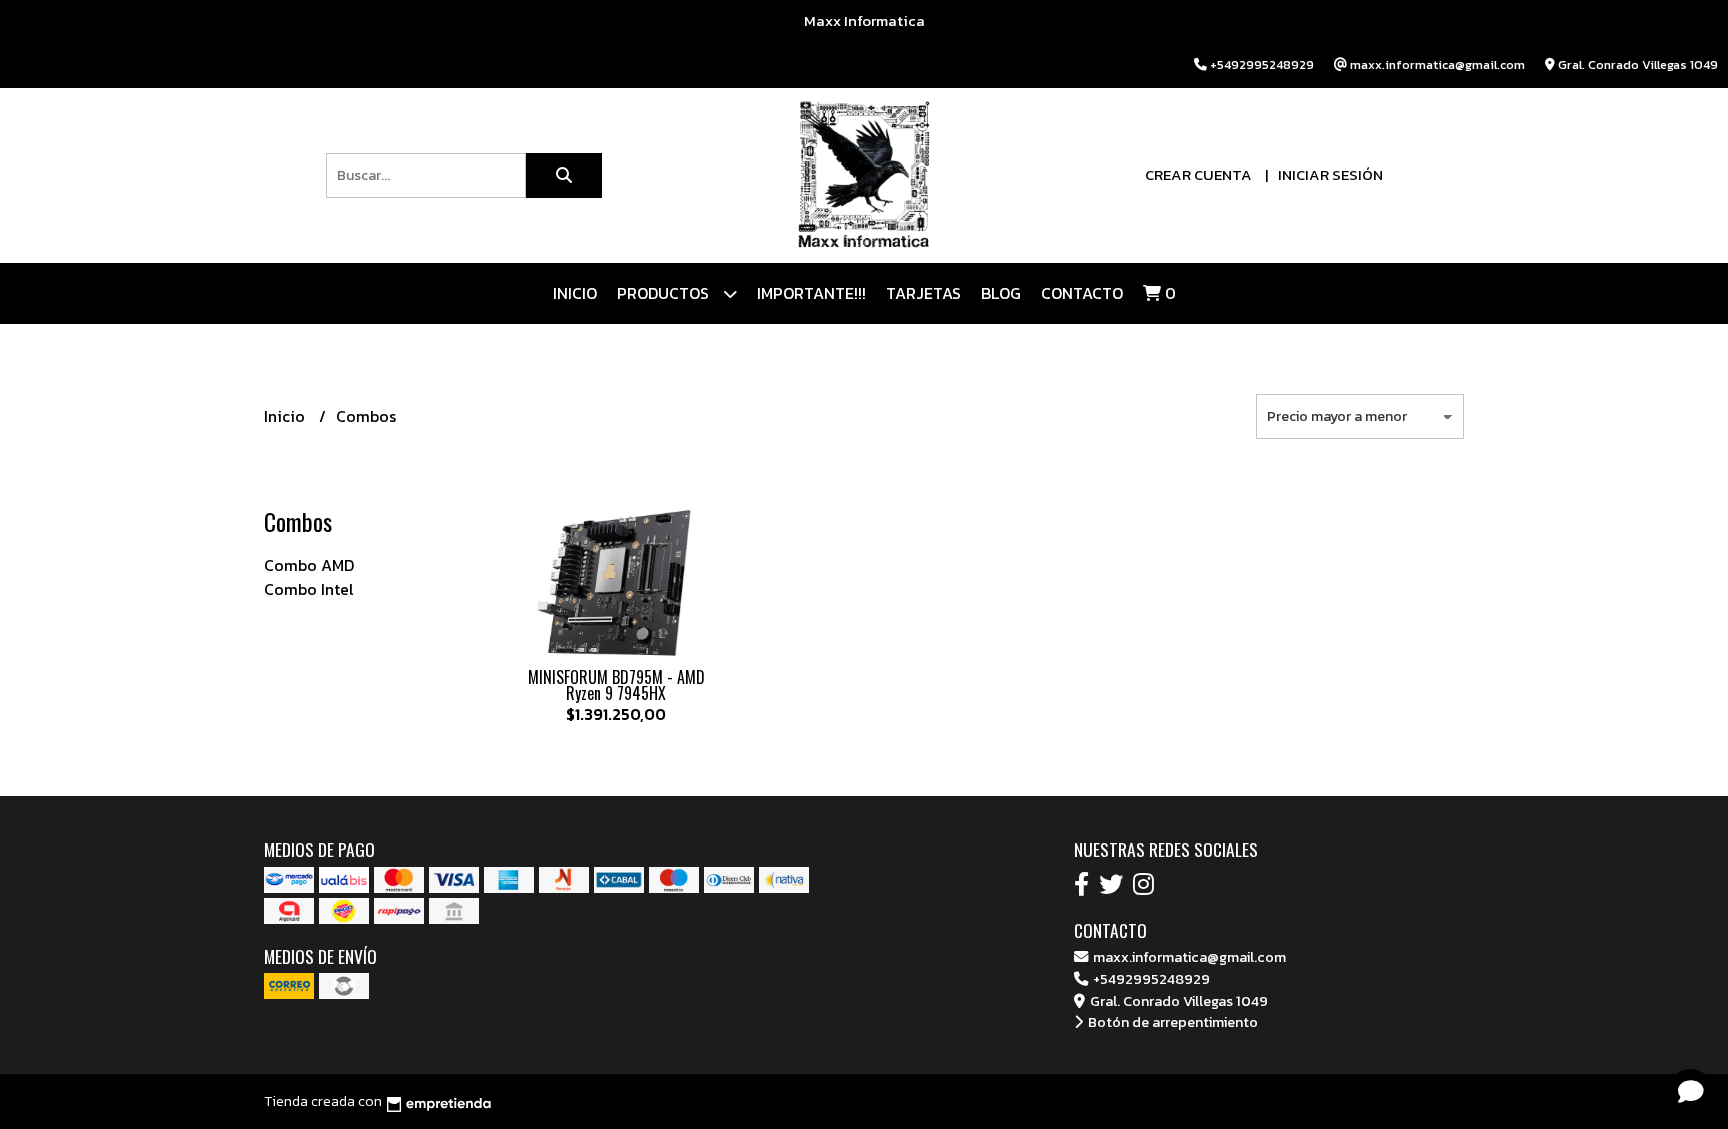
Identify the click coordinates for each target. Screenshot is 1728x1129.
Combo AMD (309, 565)
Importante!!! (811, 293)
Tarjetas (923, 293)
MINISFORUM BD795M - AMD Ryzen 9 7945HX (616, 685)
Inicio (575, 293)
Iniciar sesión (1330, 174)
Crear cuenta (1198, 174)
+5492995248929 (1150, 979)
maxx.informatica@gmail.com (1188, 957)
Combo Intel (309, 589)
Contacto (1082, 293)
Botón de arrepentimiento (1171, 1022)
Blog (1001, 293)
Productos (665, 293)
